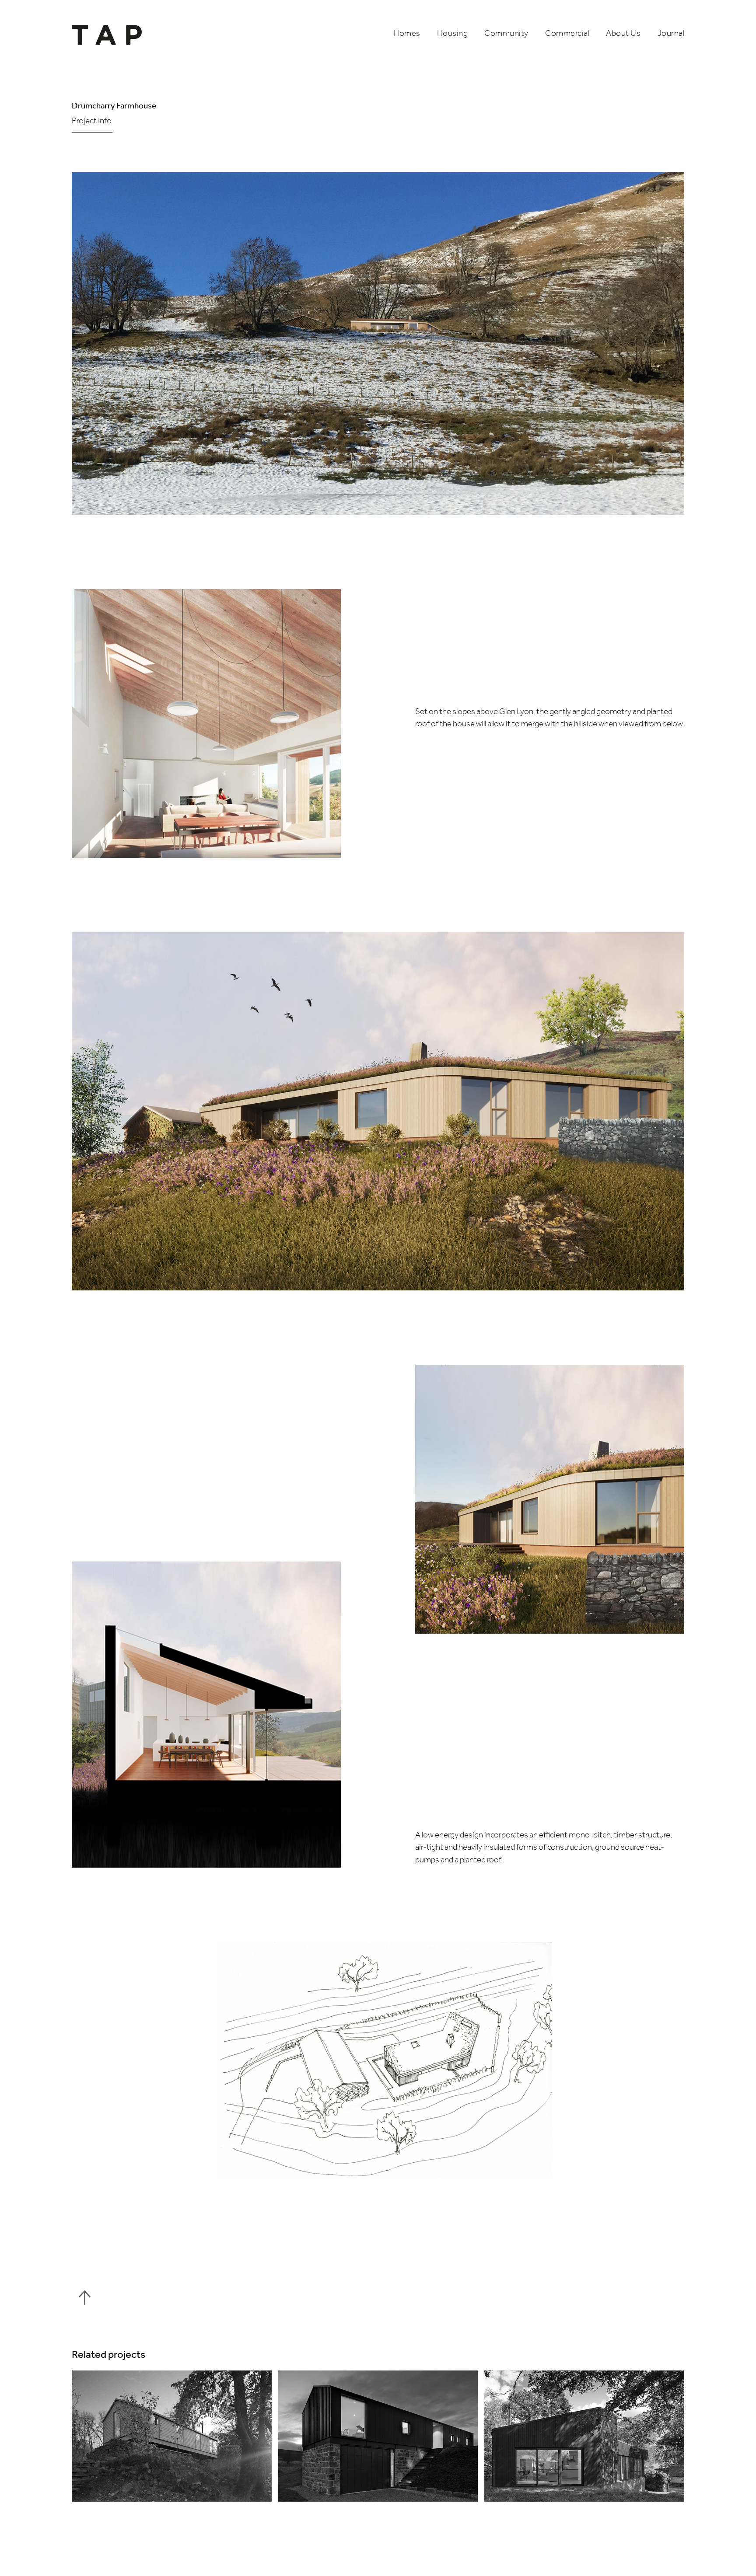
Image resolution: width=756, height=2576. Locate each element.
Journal (671, 34)
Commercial (567, 34)
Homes (407, 34)
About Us (623, 34)
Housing (453, 34)
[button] (241, 121)
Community (506, 34)
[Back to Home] (110, 35)
